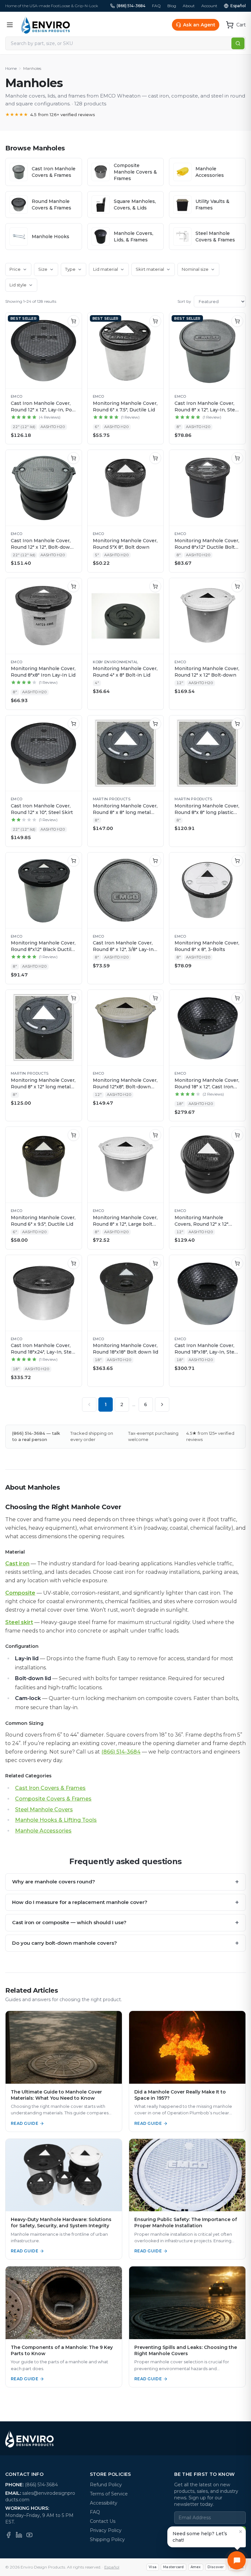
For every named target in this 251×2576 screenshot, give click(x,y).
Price (15, 269)
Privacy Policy (106, 2530)
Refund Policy (106, 2485)
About (189, 6)
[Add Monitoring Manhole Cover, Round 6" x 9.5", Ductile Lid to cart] (74, 1135)
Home (11, 68)
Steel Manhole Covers (44, 1809)
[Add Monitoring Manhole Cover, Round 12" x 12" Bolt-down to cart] (237, 586)
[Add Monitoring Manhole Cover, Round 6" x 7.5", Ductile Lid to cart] (155, 321)
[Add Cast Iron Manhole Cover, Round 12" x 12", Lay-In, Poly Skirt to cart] (74, 321)
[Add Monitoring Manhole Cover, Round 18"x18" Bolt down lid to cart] (155, 1263)
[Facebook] (8, 2535)
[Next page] (162, 1404)
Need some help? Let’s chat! (200, 2537)
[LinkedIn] (19, 2535)
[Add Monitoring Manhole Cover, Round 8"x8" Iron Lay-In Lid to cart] (74, 586)
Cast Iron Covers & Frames (50, 1788)
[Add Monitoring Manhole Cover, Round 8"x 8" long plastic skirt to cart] (237, 724)
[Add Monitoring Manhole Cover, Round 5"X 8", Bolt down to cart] (155, 458)
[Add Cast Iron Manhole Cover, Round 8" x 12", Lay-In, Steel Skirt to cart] (237, 321)
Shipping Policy (107, 2539)
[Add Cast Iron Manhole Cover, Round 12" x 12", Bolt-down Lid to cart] (74, 458)
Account (209, 6)
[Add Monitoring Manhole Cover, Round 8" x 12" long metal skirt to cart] (74, 998)
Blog (172, 6)
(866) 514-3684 (131, 6)
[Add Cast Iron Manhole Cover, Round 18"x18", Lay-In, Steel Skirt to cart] (237, 1263)
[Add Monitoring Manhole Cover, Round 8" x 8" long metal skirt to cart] (155, 724)
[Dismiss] (241, 2532)
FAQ (156, 6)
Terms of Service (109, 2494)
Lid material (106, 269)
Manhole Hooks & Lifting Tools (56, 1820)
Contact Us (103, 2521)
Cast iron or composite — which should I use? (125, 1923)
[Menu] (10, 25)
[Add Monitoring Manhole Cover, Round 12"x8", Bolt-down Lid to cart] (155, 998)
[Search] (238, 43)
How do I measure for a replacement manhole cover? (125, 1902)
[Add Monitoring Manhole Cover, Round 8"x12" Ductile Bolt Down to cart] (237, 458)
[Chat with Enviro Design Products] (237, 2560)
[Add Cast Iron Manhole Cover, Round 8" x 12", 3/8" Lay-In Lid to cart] (155, 861)
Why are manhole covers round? (125, 1882)
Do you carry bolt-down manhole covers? (125, 1943)
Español (238, 6)
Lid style (18, 285)
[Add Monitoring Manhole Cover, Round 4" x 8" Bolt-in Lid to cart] (155, 586)
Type (70, 269)
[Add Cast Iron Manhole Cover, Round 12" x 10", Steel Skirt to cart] (74, 724)
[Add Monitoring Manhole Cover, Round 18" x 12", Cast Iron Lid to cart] (237, 998)
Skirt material (150, 269)
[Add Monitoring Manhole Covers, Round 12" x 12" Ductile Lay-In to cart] (237, 1135)
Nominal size (195, 269)
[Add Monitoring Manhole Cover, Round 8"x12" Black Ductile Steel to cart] (74, 861)
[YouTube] (29, 2535)
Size (43, 269)
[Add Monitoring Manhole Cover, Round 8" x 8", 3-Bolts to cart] (237, 861)
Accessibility (104, 2503)
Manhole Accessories (43, 1831)
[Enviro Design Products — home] (46, 25)
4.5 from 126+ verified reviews (50, 115)
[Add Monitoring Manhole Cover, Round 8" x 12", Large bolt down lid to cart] (155, 1135)
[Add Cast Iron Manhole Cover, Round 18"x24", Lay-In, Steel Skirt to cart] (74, 1263)
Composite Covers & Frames (53, 1799)
